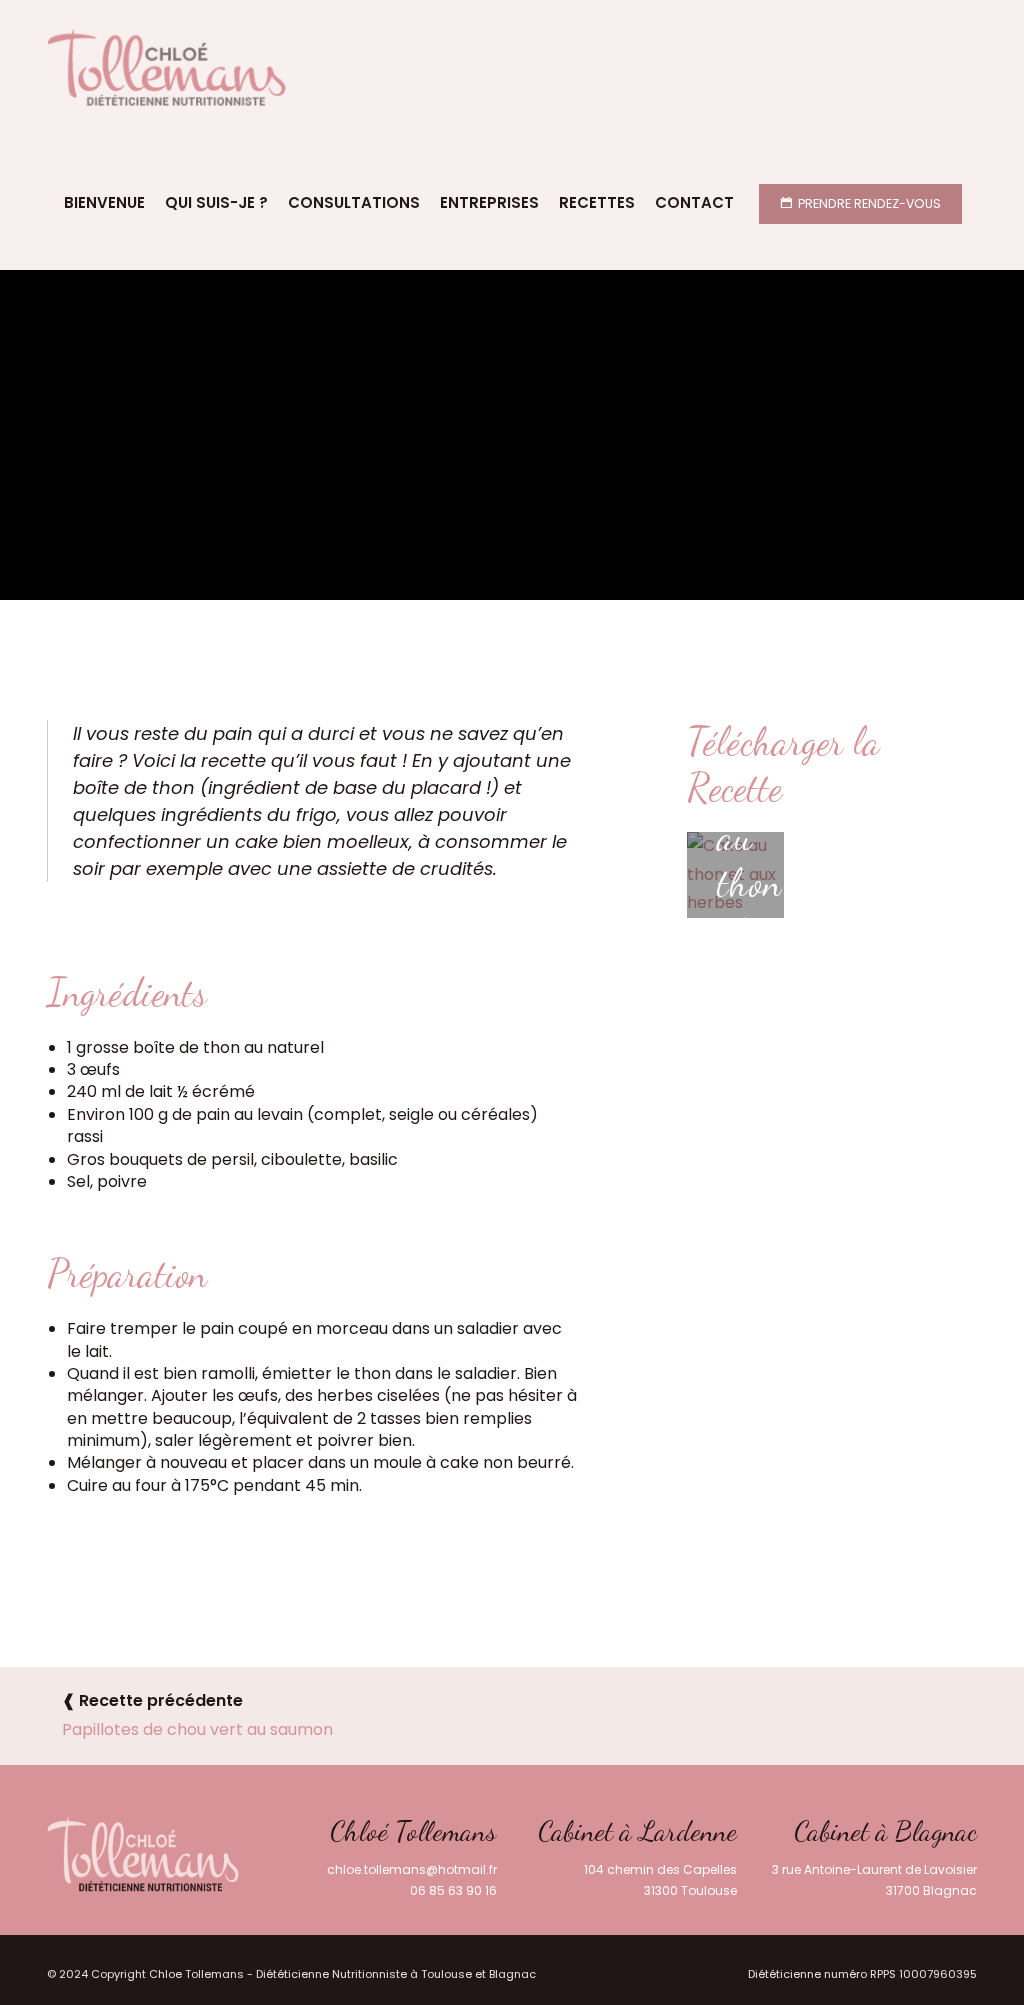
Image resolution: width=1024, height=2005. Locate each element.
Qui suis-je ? (216, 202)
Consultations (354, 202)
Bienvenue (104, 202)
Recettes (597, 202)
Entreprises (489, 202)
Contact (694, 202)
